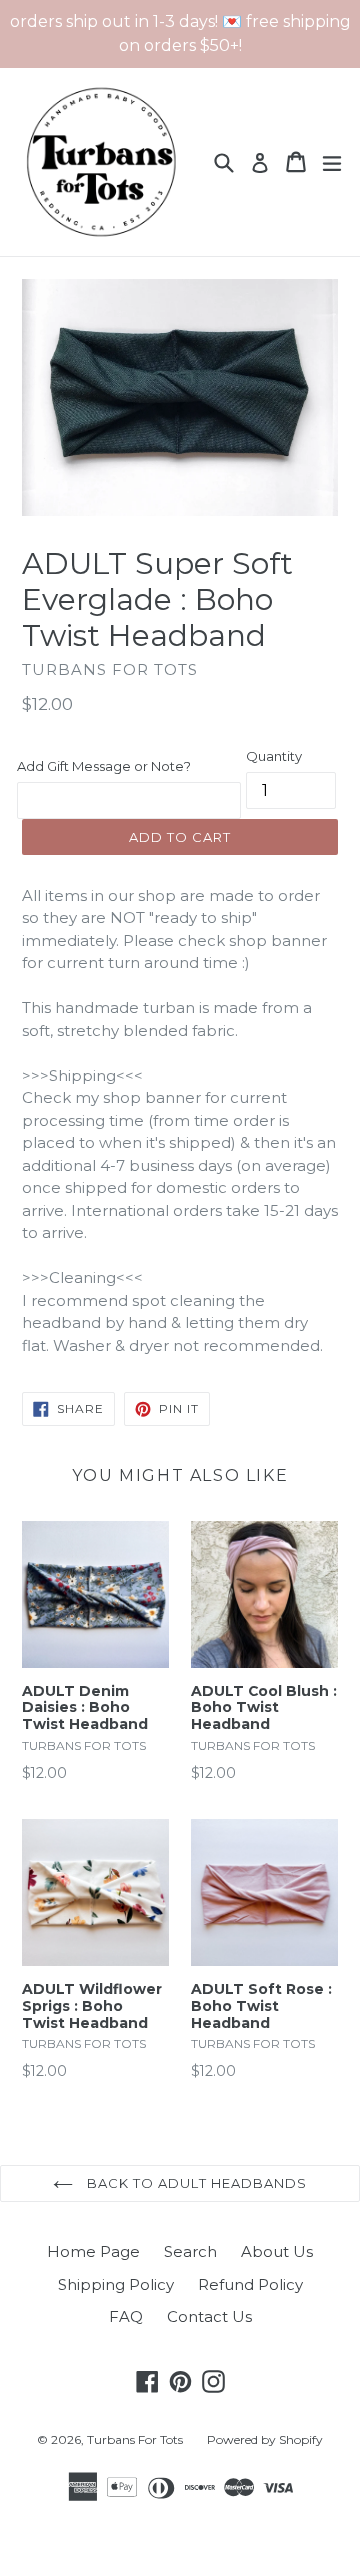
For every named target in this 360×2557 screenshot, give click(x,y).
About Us (277, 2251)
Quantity (274, 756)
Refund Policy (250, 2284)
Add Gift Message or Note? (104, 766)
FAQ (126, 2316)
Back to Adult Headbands (195, 2183)
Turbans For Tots (135, 2439)
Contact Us (209, 2316)
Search (190, 2251)
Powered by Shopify (265, 2439)
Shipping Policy (116, 2284)
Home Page (93, 2251)
